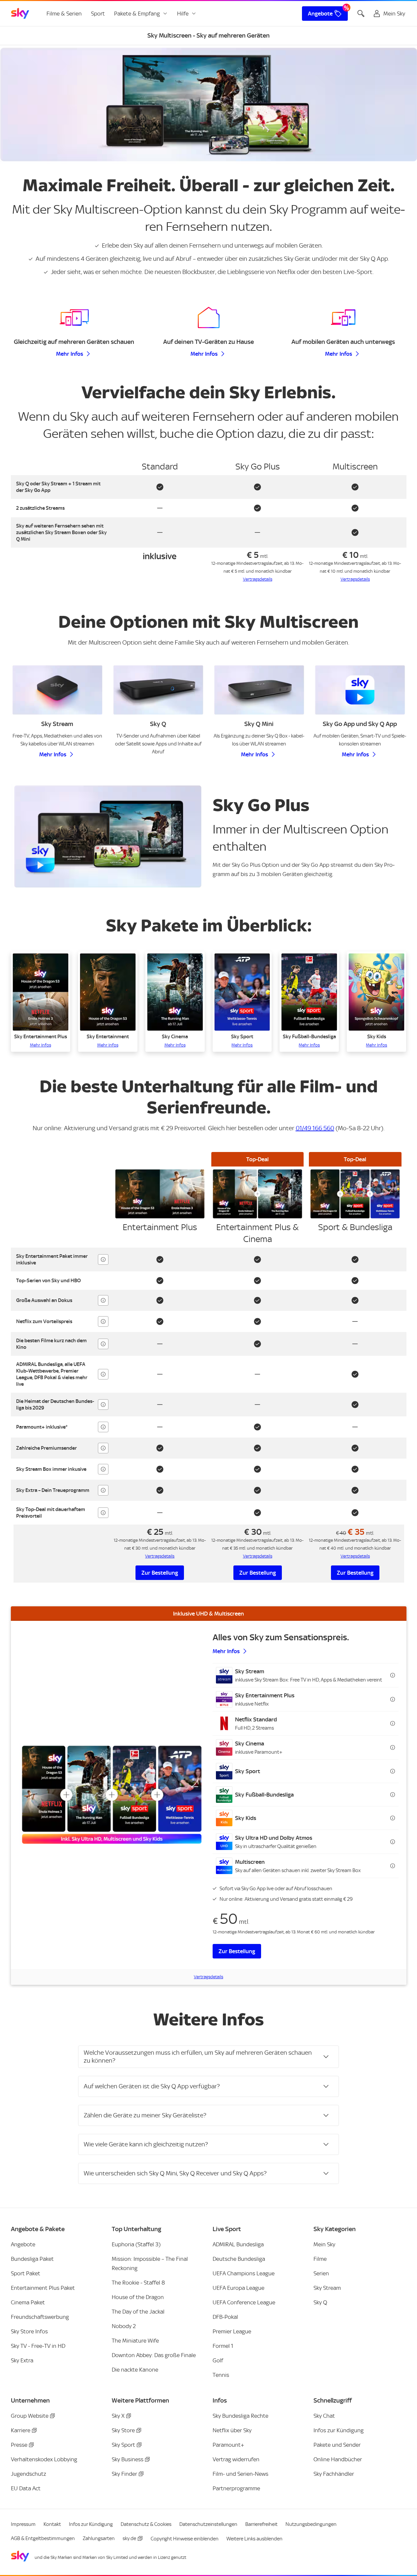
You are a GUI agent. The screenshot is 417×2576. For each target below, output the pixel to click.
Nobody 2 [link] (124, 2326)
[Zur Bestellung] (112, 1795)
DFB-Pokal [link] (225, 2317)
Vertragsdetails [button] (258, 579)
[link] (20, 14)
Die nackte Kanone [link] (135, 2370)
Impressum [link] (23, 2524)
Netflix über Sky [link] (232, 2430)
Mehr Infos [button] (70, 354)
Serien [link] (321, 2273)
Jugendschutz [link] (29, 2474)
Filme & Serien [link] (64, 14)
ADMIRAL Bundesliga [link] (238, 2244)
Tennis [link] (221, 2375)
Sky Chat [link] (324, 2416)
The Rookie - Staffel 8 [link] (138, 2283)
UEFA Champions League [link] (244, 2273)
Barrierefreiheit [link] (261, 2524)
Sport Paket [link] (26, 2273)
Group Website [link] (30, 2416)
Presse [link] (19, 2445)
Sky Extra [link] (22, 2360)
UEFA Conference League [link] (244, 2302)
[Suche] (361, 14)
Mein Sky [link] (324, 2244)
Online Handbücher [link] (338, 2459)
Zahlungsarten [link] (99, 2538)
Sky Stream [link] (327, 2288)
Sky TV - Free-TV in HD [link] (38, 2346)
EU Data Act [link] (26, 2488)
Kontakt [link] (52, 2524)
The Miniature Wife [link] (135, 2341)
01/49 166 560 (315, 1128)
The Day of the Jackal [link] (138, 2312)
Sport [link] (98, 14)
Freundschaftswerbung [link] (40, 2317)
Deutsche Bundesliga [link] (239, 2259)
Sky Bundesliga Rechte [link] (240, 2416)
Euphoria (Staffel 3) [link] (136, 2244)
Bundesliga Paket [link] (32, 2259)
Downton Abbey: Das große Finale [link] (154, 2355)
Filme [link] (320, 2259)
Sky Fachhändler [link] (334, 2474)
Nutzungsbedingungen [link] (311, 2524)
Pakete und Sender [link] (337, 2445)
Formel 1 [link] (223, 2346)
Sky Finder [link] (124, 2474)
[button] (41, 1002)
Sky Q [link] (320, 2302)
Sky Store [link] (123, 2430)
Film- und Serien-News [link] (240, 2474)
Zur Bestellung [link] (160, 1573)
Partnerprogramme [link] (236, 2488)
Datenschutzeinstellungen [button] (208, 2524)
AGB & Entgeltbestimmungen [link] (43, 2538)
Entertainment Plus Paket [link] (43, 2288)
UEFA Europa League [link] (238, 2288)
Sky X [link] (118, 2416)
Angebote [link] (320, 14)
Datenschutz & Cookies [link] (146, 2524)
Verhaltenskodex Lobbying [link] (44, 2459)
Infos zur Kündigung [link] (339, 2430)
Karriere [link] (21, 2430)
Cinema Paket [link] (28, 2302)
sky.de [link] (129, 2538)
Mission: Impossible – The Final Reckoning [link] (150, 2263)
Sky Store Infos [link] (29, 2331)
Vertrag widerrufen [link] (236, 2459)
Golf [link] (218, 2360)
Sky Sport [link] (123, 2445)
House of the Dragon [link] (138, 2297)
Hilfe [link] (183, 14)
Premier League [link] (232, 2331)
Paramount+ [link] (228, 2445)
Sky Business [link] (128, 2459)
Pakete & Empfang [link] (137, 14)
